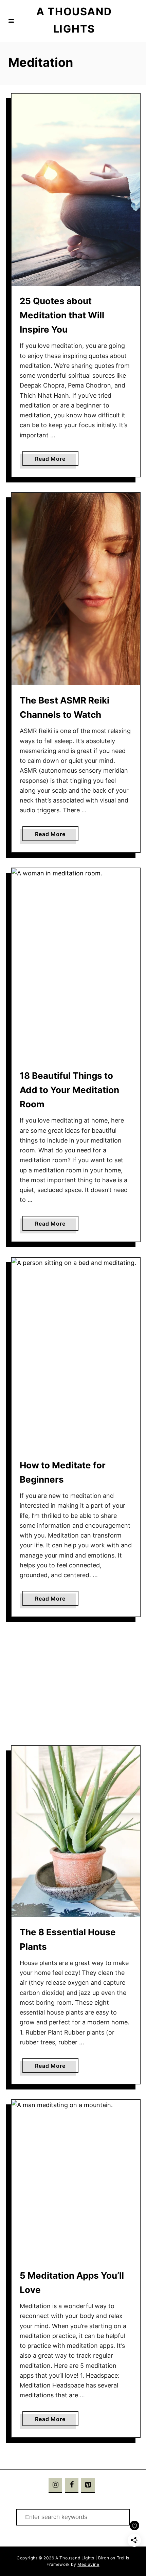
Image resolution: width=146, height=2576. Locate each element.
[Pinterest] (88, 2485)
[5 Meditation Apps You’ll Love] (76, 2180)
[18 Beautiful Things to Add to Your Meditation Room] (76, 964)
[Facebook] (72, 2485)
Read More (53, 460)
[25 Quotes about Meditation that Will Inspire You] (76, 190)
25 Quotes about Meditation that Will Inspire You (62, 315)
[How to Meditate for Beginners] (76, 1354)
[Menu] (11, 21)
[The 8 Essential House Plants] (76, 1831)
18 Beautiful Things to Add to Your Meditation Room (69, 1090)
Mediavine (88, 2564)
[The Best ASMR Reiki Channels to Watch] (76, 589)
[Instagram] (55, 2485)
